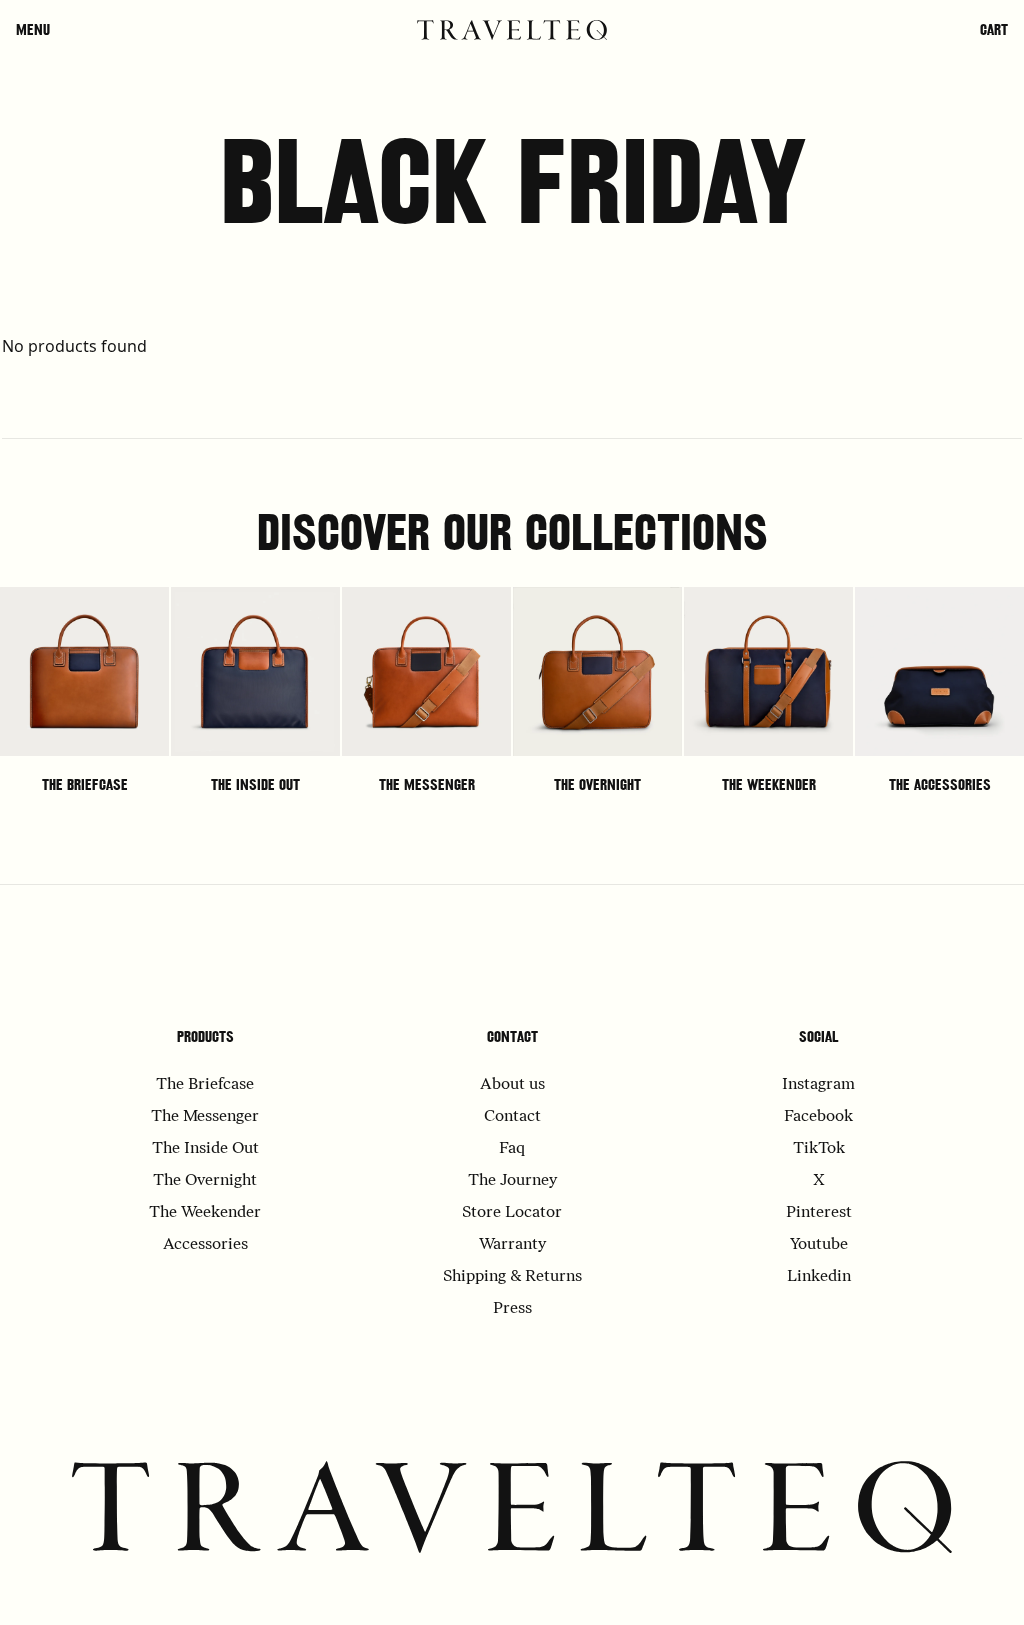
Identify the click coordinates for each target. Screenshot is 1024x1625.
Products (205, 1037)
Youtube (819, 1245)
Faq (512, 1149)
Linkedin (819, 1277)
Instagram (818, 1085)
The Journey (512, 1181)
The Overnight (597, 784)
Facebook (818, 1117)
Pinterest (819, 1213)
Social (819, 1037)
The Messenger (427, 784)
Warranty (512, 1245)
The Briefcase (85, 784)
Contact (512, 1037)
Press (512, 1309)
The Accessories (940, 784)
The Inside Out (255, 784)
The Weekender (769, 784)
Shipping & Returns (512, 1277)
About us (512, 1085)
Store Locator (512, 1213)
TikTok (819, 1149)
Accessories (205, 1245)
